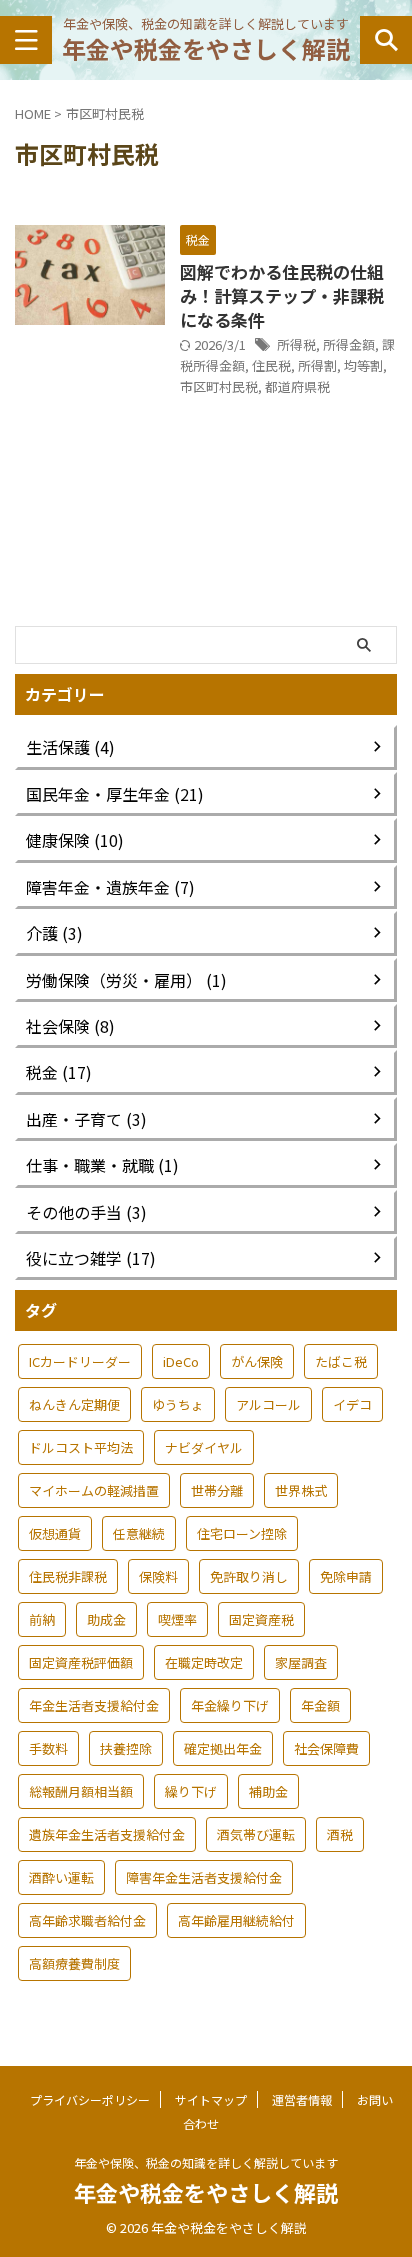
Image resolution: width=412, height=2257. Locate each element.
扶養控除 (126, 1748)
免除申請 (346, 1576)
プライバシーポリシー (90, 2099)
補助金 (268, 1791)
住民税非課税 (68, 1576)
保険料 (158, 1576)
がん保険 (257, 1361)
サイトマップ (211, 2099)
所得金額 (349, 344)
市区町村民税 (219, 386)
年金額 (320, 1705)
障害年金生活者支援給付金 (204, 1877)
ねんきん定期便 (74, 1404)
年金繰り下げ (230, 1705)
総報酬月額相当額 (81, 1791)
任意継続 (139, 1533)
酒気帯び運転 (256, 1834)
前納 (42, 1619)
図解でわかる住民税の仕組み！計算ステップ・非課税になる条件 (282, 295)
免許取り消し (249, 1576)
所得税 (296, 344)
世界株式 (301, 1490)
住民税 (271, 365)
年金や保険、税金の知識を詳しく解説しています (206, 2162)
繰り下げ (191, 1791)
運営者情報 (302, 2099)
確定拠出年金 (223, 1748)
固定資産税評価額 (81, 1662)
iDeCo (181, 1361)
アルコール (268, 1404)
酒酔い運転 (61, 1877)
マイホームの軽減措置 (94, 1490)
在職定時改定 (204, 1662)
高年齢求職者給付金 (87, 1920)
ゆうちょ (178, 1404)
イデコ (352, 1404)
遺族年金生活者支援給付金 (107, 1834)
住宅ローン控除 (242, 1533)
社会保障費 (326, 1748)
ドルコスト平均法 (81, 1447)
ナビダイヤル (204, 1447)
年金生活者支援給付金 (94, 1705)
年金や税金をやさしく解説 (206, 48)
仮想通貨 (55, 1533)
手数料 (48, 1748)
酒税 (340, 1834)
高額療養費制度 (74, 1963)
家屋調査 (301, 1662)
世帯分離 (217, 1490)
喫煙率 (177, 1619)
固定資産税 (261, 1619)
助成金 (106, 1619)
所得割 (317, 365)
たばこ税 (341, 1361)
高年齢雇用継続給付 (236, 1920)
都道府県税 (297, 386)
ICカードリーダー (80, 1361)
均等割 (363, 365)
